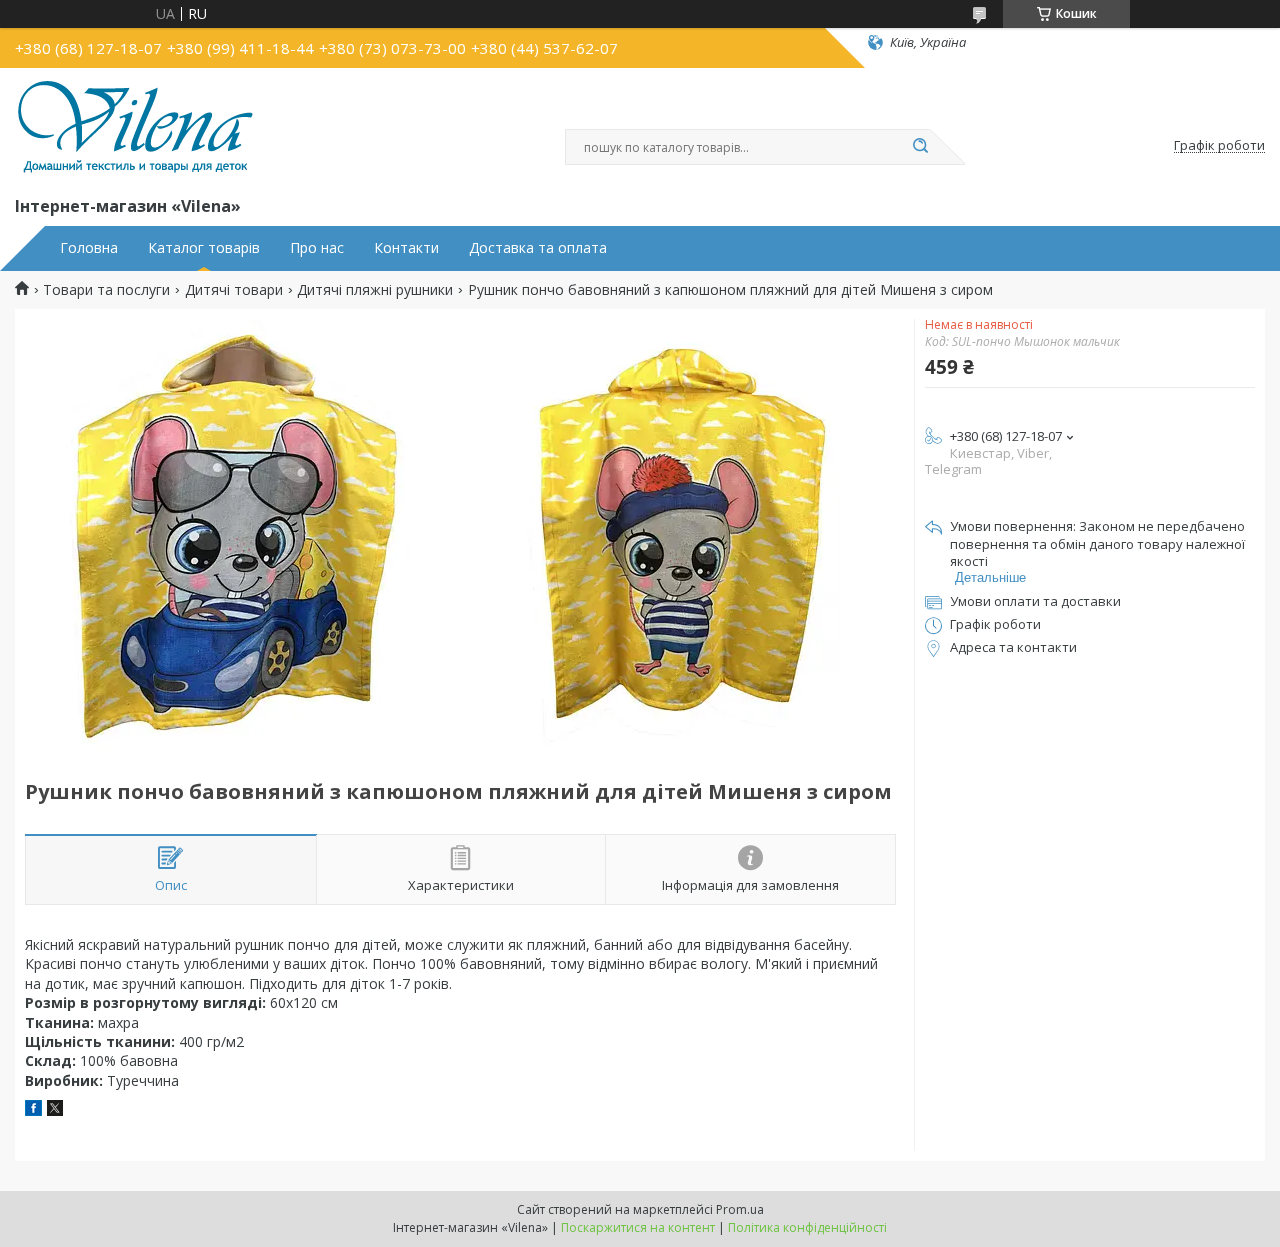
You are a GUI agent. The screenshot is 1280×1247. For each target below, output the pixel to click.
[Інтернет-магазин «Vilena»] (135, 128)
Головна (89, 248)
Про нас (317, 248)
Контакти (406, 248)
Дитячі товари (234, 290)
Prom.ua (740, 1209)
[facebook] (33, 1110)
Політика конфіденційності (807, 1227)
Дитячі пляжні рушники (375, 290)
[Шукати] (920, 147)
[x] (55, 1110)
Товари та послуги (106, 290)
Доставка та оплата (538, 248)
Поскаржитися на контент (638, 1227)
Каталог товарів (204, 248)
